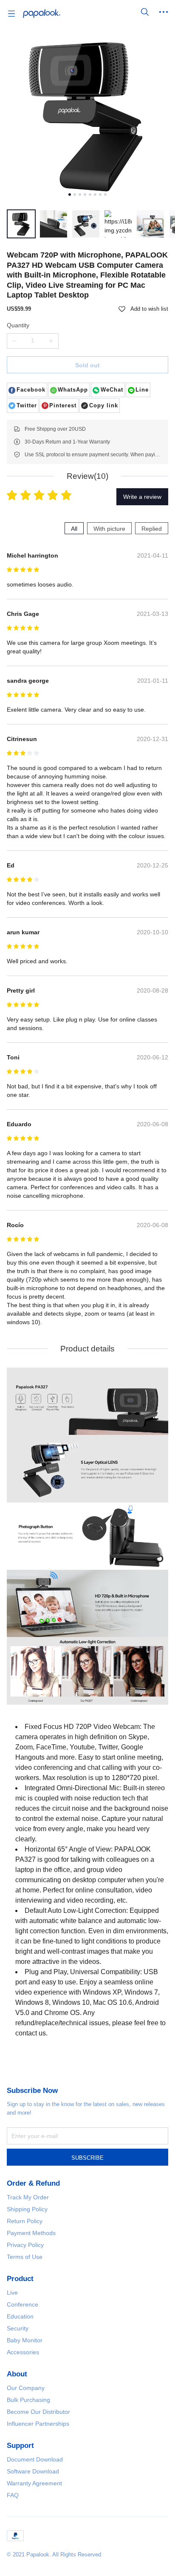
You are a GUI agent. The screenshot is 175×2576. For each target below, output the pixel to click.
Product (20, 2279)
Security (18, 2328)
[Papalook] (42, 14)
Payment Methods (31, 2233)
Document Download (35, 2459)
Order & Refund (33, 2183)
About (17, 2374)
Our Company (26, 2388)
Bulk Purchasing (28, 2400)
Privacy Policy (25, 2245)
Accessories (23, 2352)
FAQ (13, 2495)
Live (12, 2293)
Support (20, 2446)
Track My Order (28, 2197)
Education (20, 2316)
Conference (23, 2304)
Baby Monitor (25, 2340)
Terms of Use (25, 2257)
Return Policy (25, 2221)
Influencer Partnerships (38, 2424)
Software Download (33, 2471)
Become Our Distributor (38, 2412)
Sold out (87, 365)
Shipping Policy (27, 2209)
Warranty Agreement (34, 2483)
